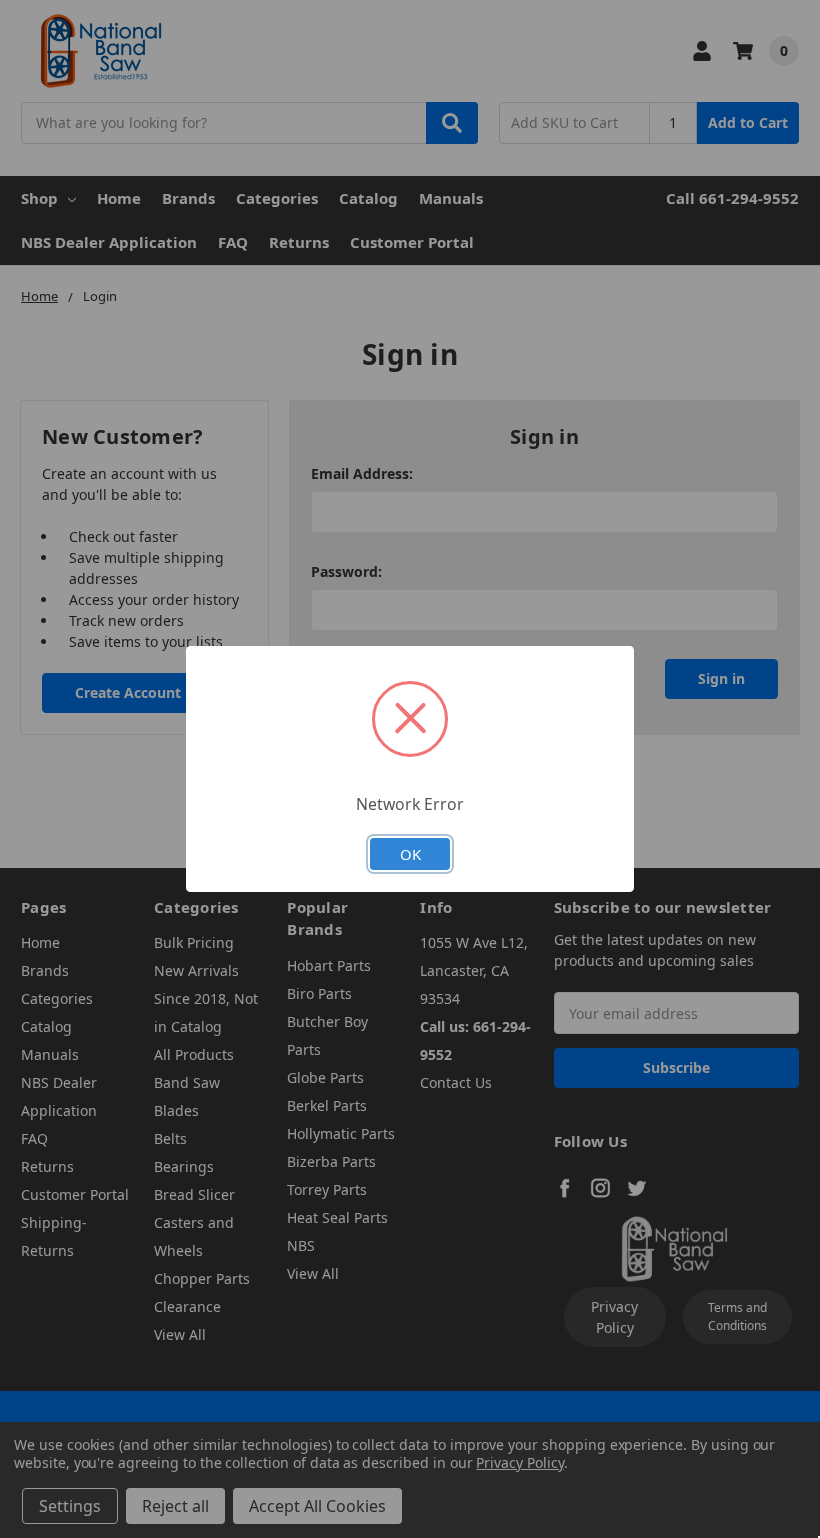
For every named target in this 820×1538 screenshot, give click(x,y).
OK (410, 854)
